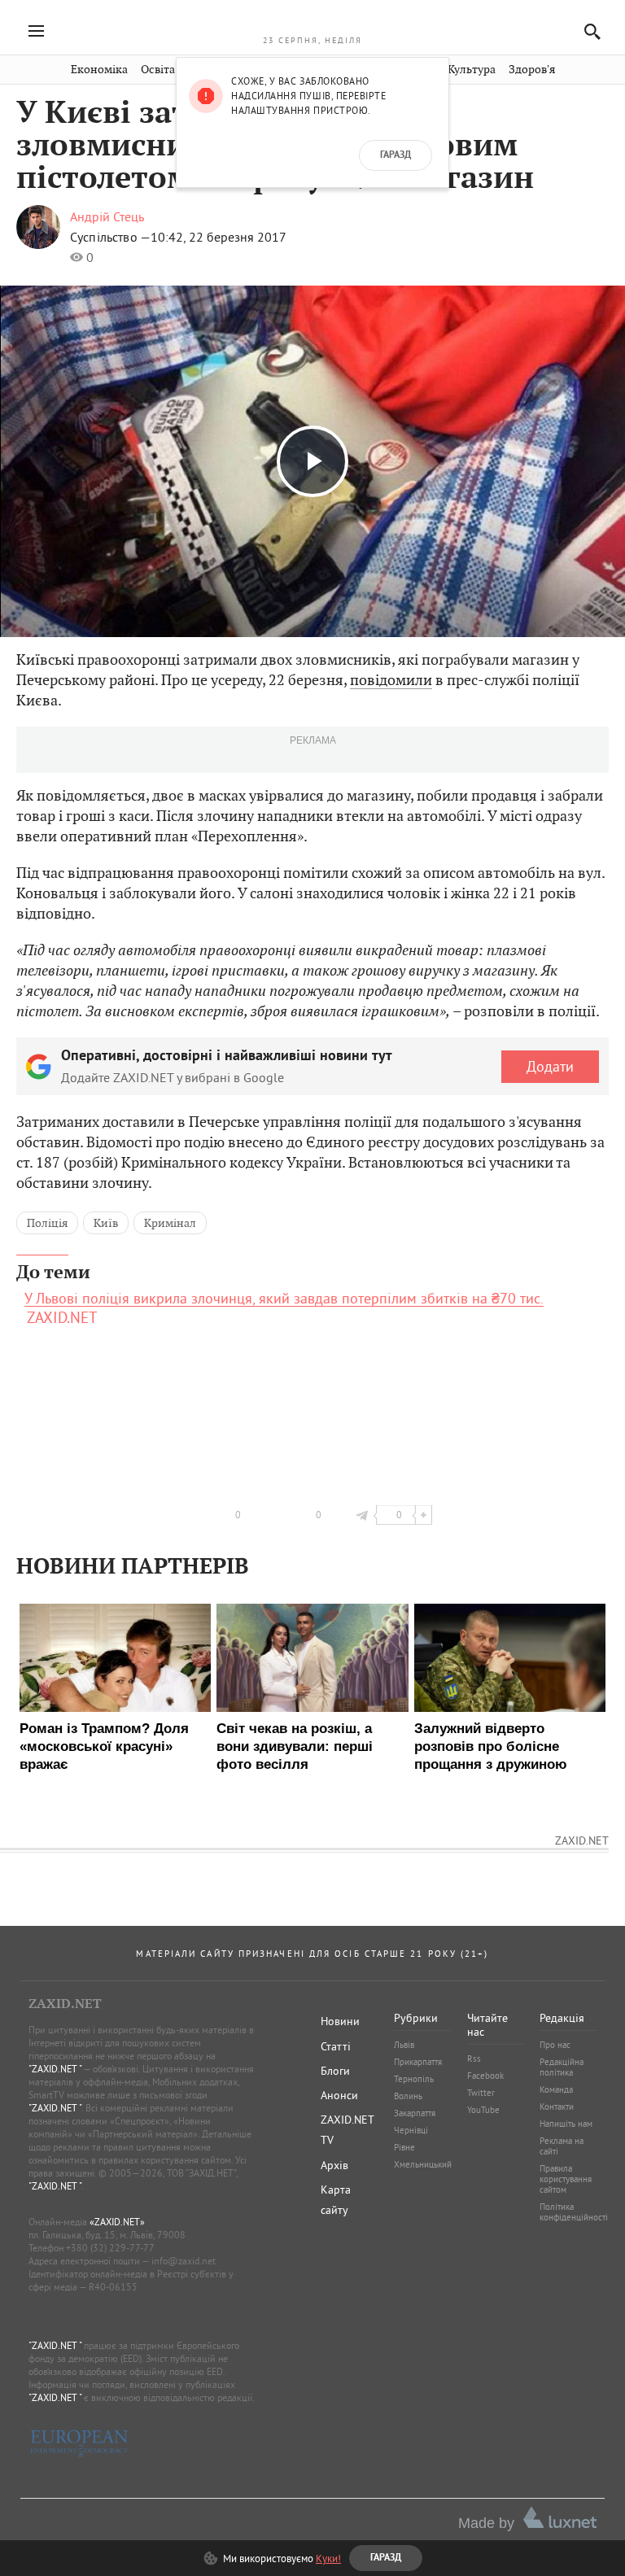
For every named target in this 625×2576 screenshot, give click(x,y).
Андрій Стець (107, 216)
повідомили (391, 680)
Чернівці (411, 2130)
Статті (336, 2046)
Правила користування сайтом (566, 2179)
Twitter (481, 2093)
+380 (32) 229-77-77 (110, 2248)
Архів (334, 2165)
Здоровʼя (532, 70)
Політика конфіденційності (574, 2212)
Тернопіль (414, 2079)
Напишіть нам (566, 2124)
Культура (472, 70)
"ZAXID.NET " (55, 2069)
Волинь (408, 2096)
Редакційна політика (562, 2067)
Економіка (99, 70)
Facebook (485, 2076)
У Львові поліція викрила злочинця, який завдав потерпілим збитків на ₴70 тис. (284, 1299)
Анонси (339, 2095)
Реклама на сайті (562, 2146)
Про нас (555, 2045)
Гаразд (396, 155)
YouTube (483, 2110)
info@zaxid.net (184, 2261)
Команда (556, 2089)
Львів (404, 2045)
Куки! (328, 2558)
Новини (340, 2021)
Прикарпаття (418, 2062)
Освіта (158, 70)
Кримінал (170, 1223)
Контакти (557, 2107)
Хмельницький (423, 2164)
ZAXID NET (312, 21)
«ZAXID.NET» (117, 2222)
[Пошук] (588, 31)
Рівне (404, 2147)
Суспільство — (110, 237)
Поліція (47, 1223)
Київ (106, 1223)
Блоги (335, 2071)
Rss (474, 2059)
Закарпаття (415, 2113)
